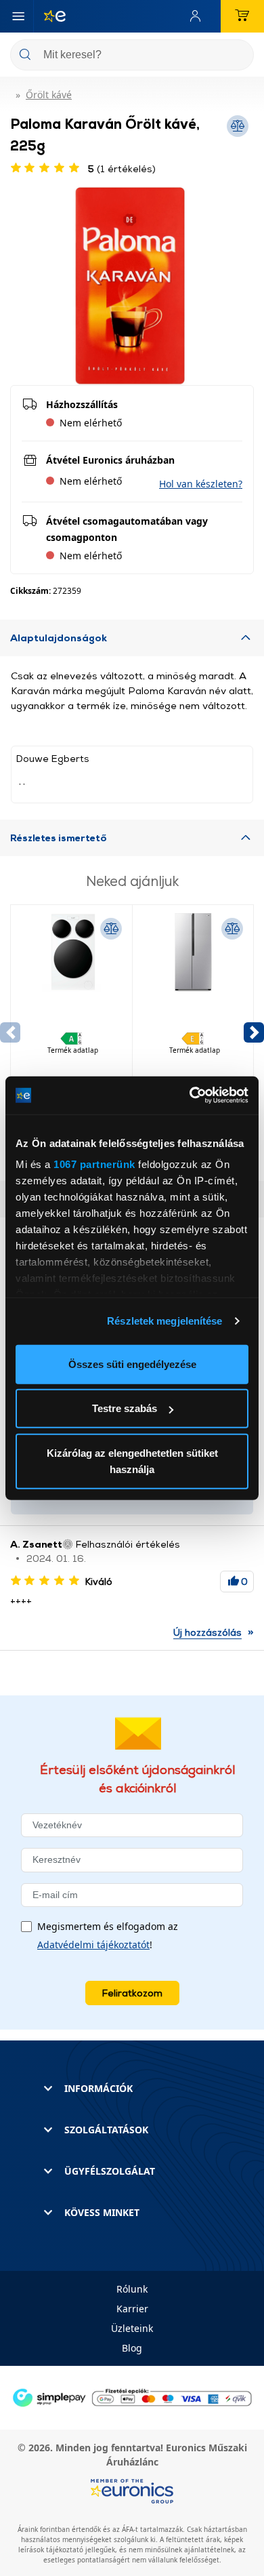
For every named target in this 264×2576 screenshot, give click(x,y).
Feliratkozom (132, 1993)
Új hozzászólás (207, 1632)
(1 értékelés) (122, 168)
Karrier (132, 2309)
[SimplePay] (132, 2396)
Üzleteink (132, 2328)
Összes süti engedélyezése (132, 1364)
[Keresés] (238, 56)
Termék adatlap (73, 1050)
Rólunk (132, 2289)
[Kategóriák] (18, 16)
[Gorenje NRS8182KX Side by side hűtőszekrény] (193, 1001)
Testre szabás (125, 1408)
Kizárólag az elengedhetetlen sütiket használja (132, 1461)
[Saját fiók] (198, 16)
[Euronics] (49, 16)
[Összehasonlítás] (111, 929)
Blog (132, 2348)
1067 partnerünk (94, 1164)
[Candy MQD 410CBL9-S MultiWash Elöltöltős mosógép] (71, 1001)
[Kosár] (242, 16)
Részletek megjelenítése (164, 1321)
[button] (201, 484)
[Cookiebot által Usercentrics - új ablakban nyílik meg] (190, 1095)
